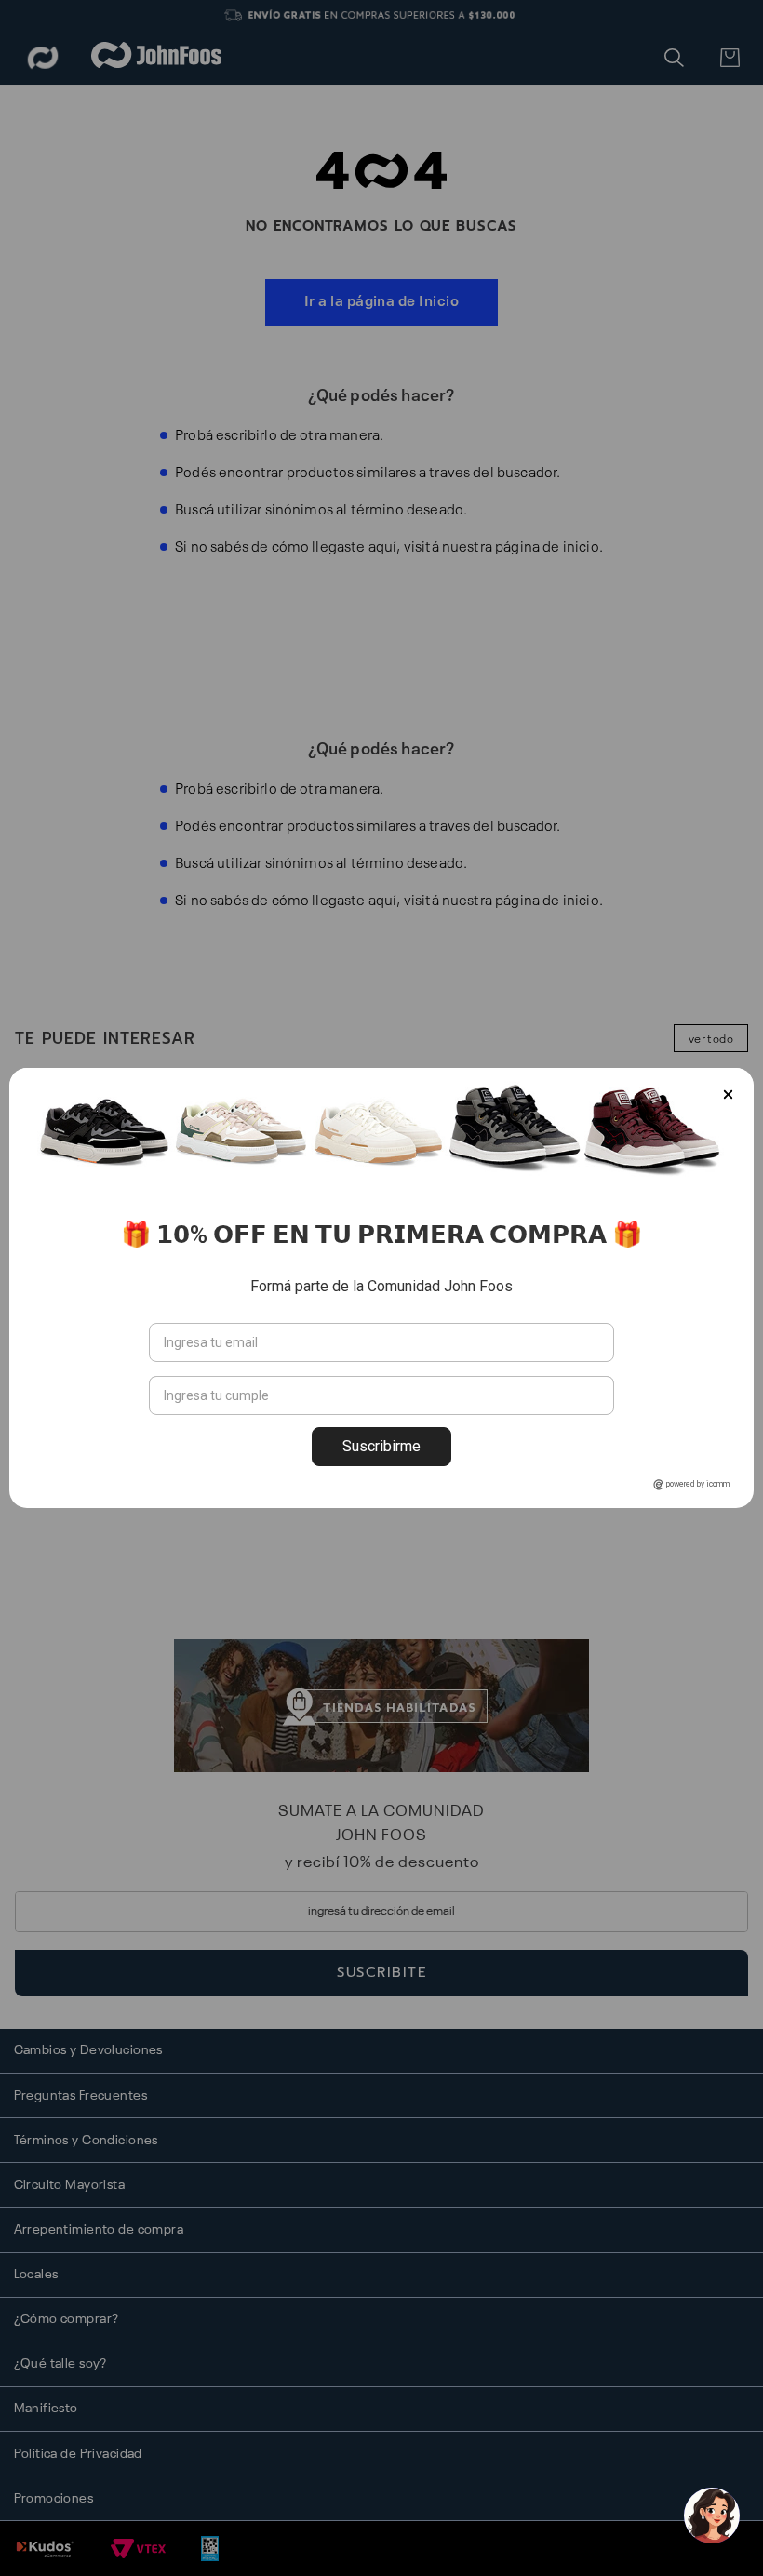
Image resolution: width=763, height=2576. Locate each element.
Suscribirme (381, 1446)
